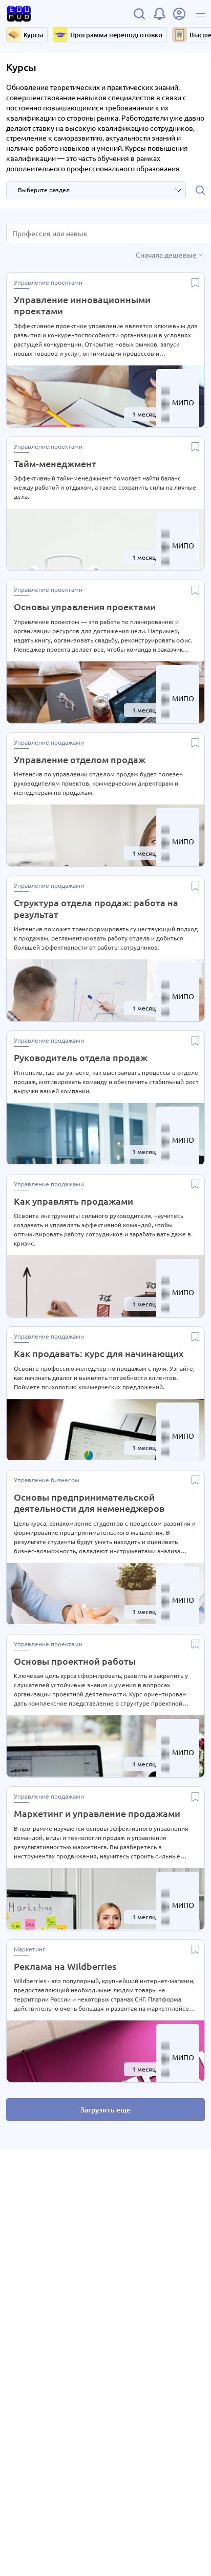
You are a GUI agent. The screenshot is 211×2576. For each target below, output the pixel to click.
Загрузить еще (105, 2110)
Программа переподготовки (116, 35)
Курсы (33, 35)
